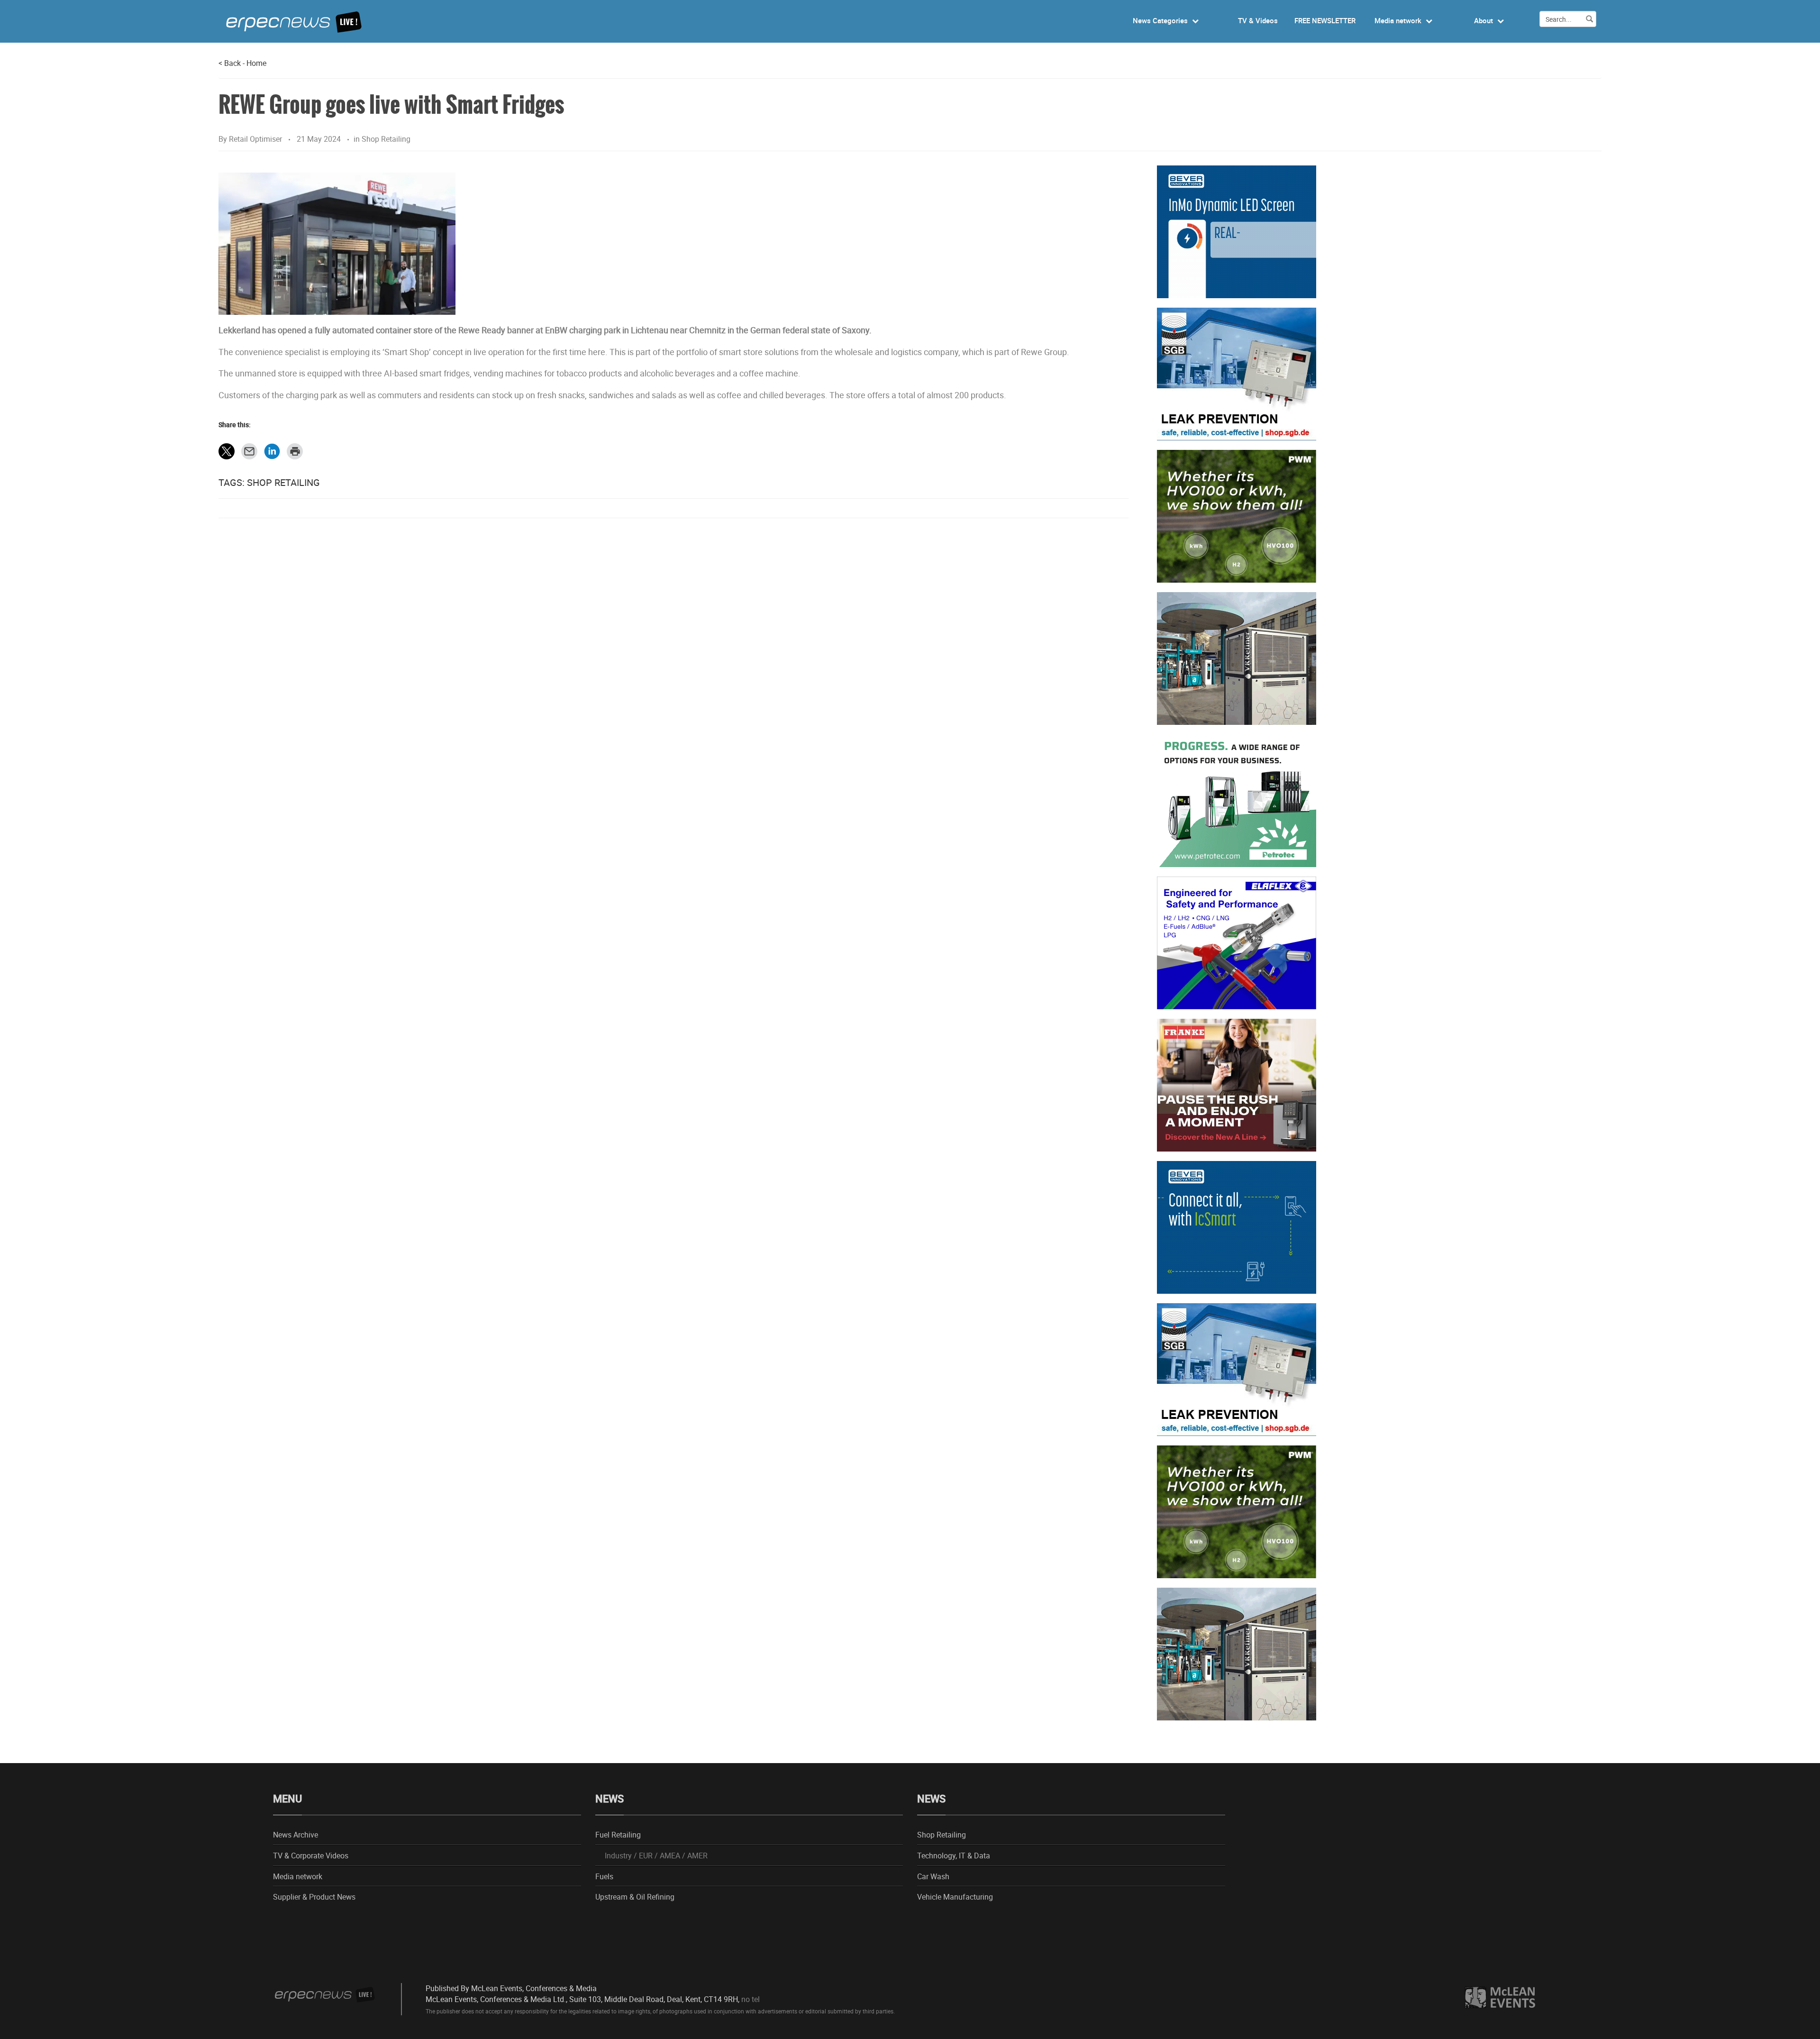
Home (256, 63)
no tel (751, 1999)
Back (230, 63)
